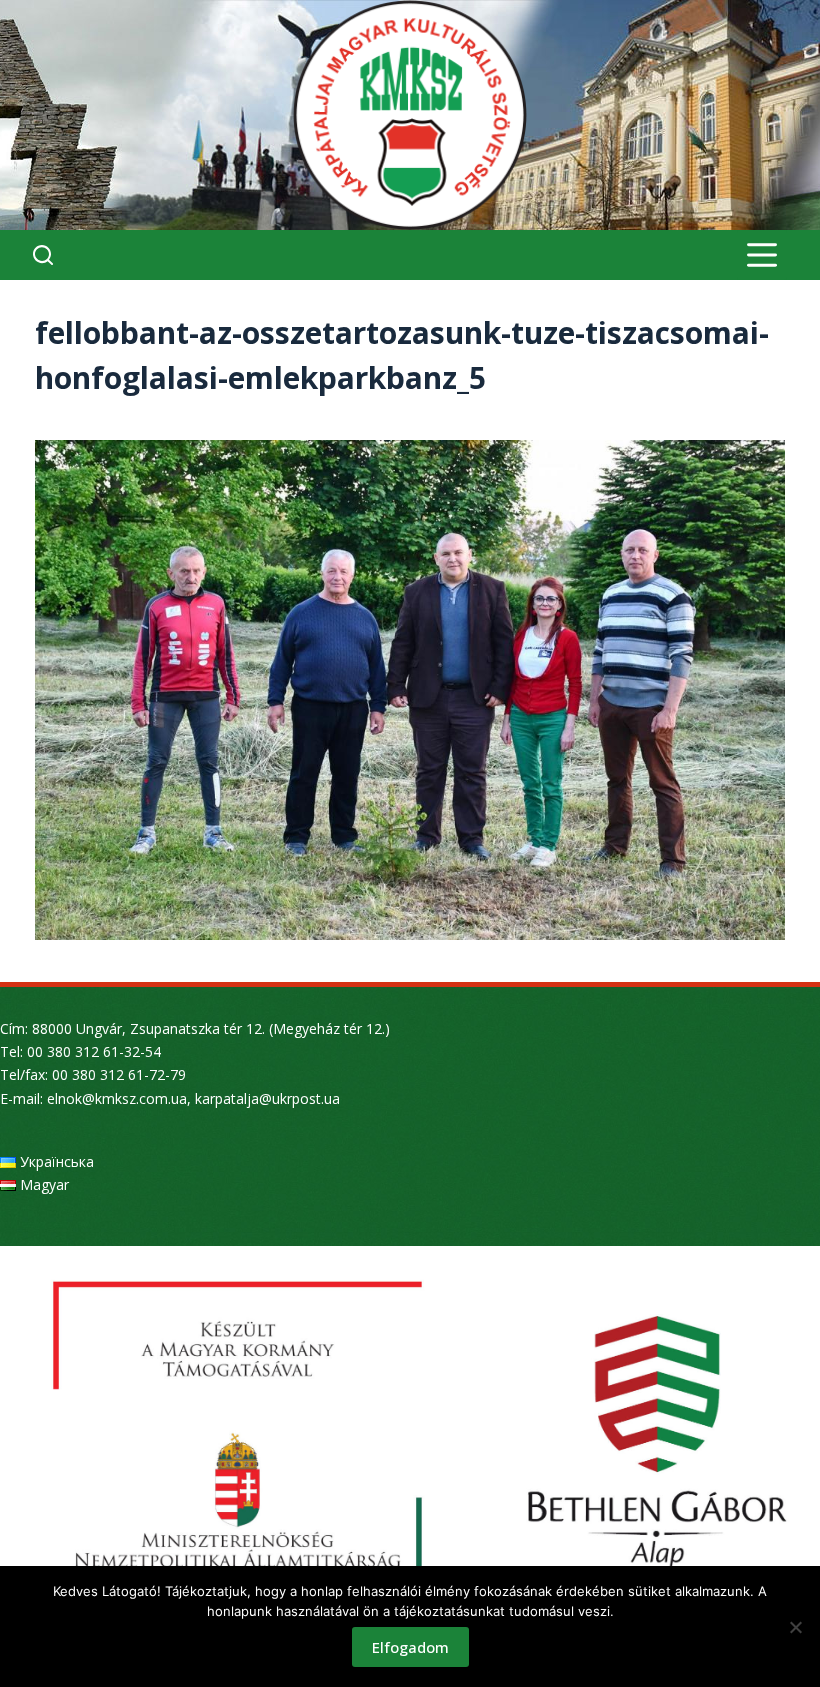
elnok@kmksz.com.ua (117, 1098)
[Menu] (762, 255)
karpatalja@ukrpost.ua (267, 1098)
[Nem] (795, 1627)
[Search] (43, 255)
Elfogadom (410, 1647)
